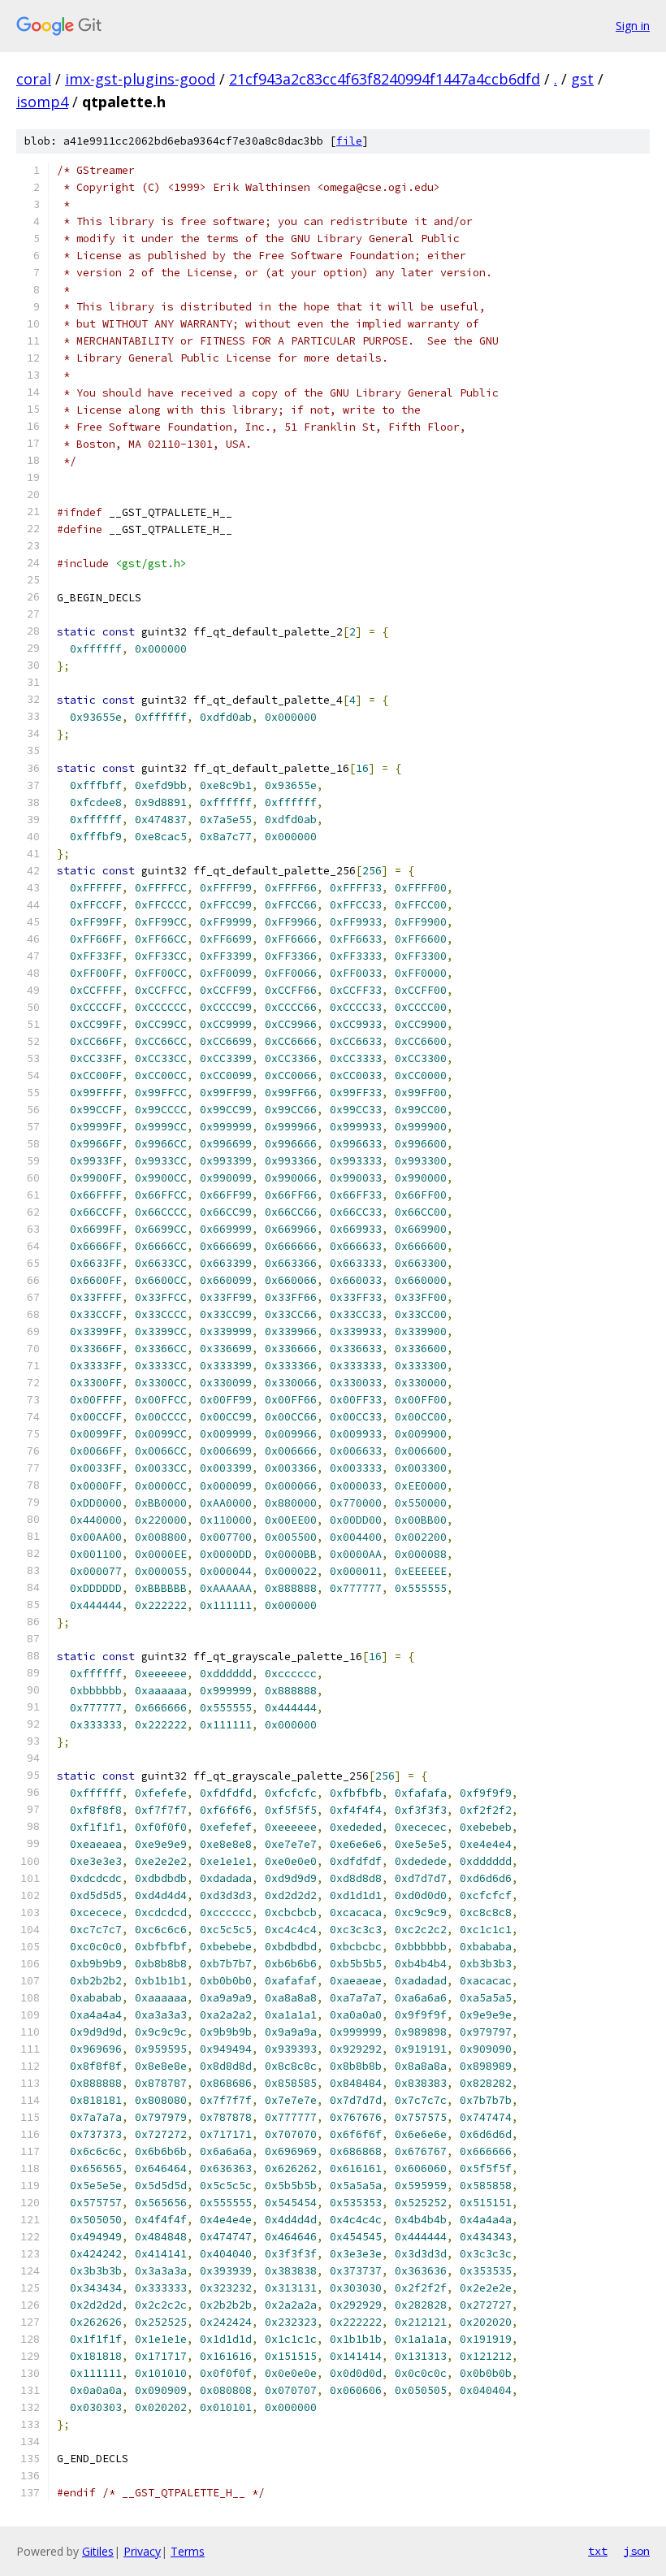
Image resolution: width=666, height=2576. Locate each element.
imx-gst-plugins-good (140, 79)
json (637, 2551)
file (349, 141)
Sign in (633, 26)
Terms (188, 2551)
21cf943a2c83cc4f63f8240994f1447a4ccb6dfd (385, 79)
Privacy (142, 2551)
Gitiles (98, 2551)
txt (598, 2551)
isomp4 (42, 102)
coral (34, 79)
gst (582, 79)
